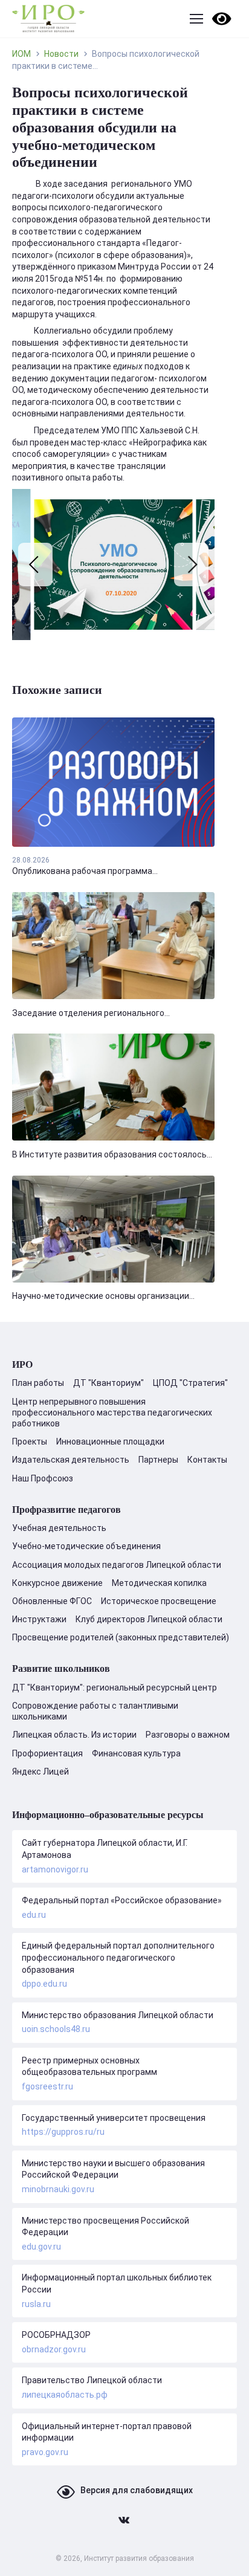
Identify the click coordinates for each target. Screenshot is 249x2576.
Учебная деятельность (59, 1528)
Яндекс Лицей (40, 1772)
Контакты (207, 1460)
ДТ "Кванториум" (108, 1383)
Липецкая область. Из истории (74, 1735)
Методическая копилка (159, 1583)
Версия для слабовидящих (137, 2490)
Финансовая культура (136, 1753)
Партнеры (158, 1460)
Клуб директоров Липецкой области (149, 1619)
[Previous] (35, 565)
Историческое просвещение (159, 1601)
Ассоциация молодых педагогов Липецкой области (117, 1565)
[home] (48, 19)
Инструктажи (39, 1619)
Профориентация (47, 1753)
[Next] (191, 565)
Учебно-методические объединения (86, 1546)
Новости (61, 54)
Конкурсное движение (57, 1583)
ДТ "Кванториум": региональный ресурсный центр (115, 1688)
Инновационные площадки (110, 1442)
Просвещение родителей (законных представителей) (121, 1637)
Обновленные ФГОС (52, 1601)
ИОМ (21, 54)
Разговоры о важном (188, 1735)
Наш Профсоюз (43, 1478)
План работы (38, 1383)
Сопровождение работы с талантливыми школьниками (95, 1711)
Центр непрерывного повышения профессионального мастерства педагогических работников (112, 1413)
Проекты (30, 1442)
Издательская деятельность (71, 1460)
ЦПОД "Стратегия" (190, 1383)
